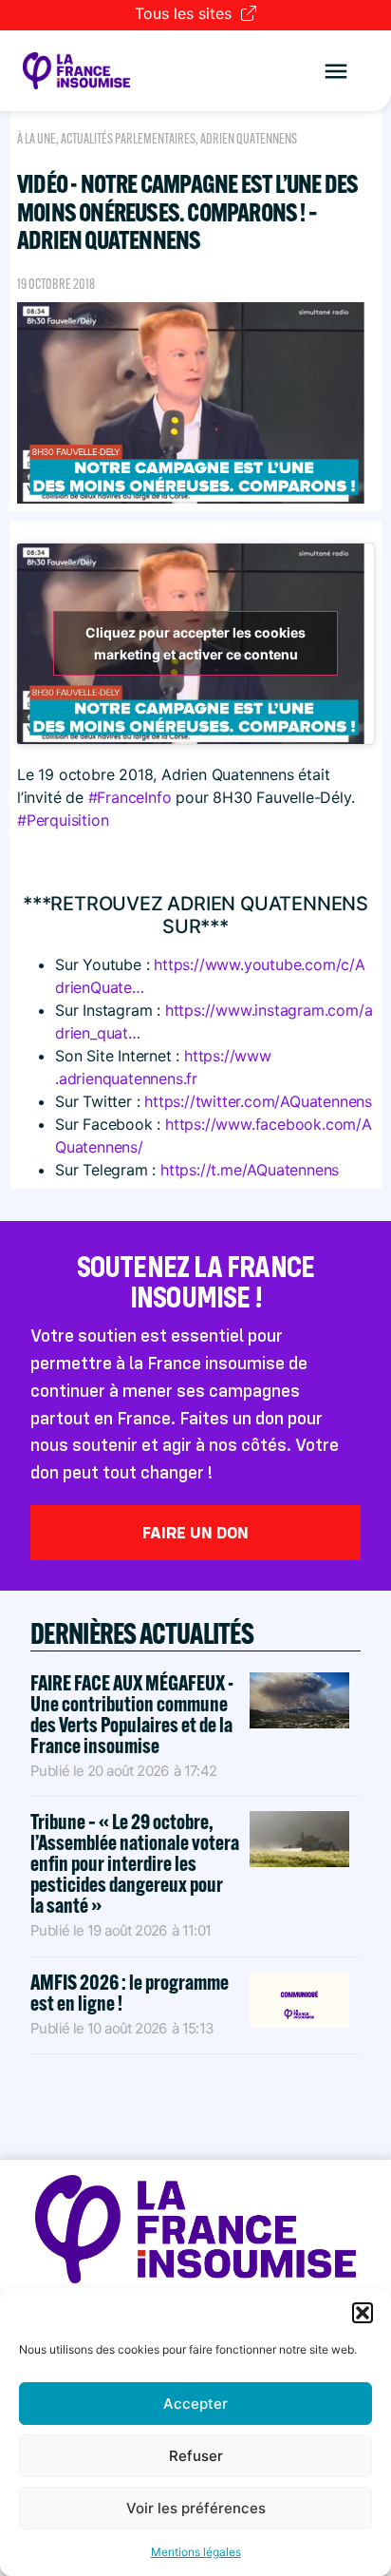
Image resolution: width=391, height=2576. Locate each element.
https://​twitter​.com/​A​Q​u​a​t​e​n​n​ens (258, 1101)
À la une (37, 139)
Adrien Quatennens (249, 139)
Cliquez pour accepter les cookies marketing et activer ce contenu (195, 643)
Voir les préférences (196, 2508)
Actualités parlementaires (128, 139)
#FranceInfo (130, 797)
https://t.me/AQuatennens (250, 1170)
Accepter (195, 2404)
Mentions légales (196, 2552)
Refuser (196, 2456)
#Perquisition (63, 820)
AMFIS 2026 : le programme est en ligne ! (130, 1993)
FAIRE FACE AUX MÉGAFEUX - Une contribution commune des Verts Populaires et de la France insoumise (132, 1714)
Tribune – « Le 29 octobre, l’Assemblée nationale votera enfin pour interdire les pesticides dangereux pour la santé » (135, 1863)
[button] (363, 2313)
